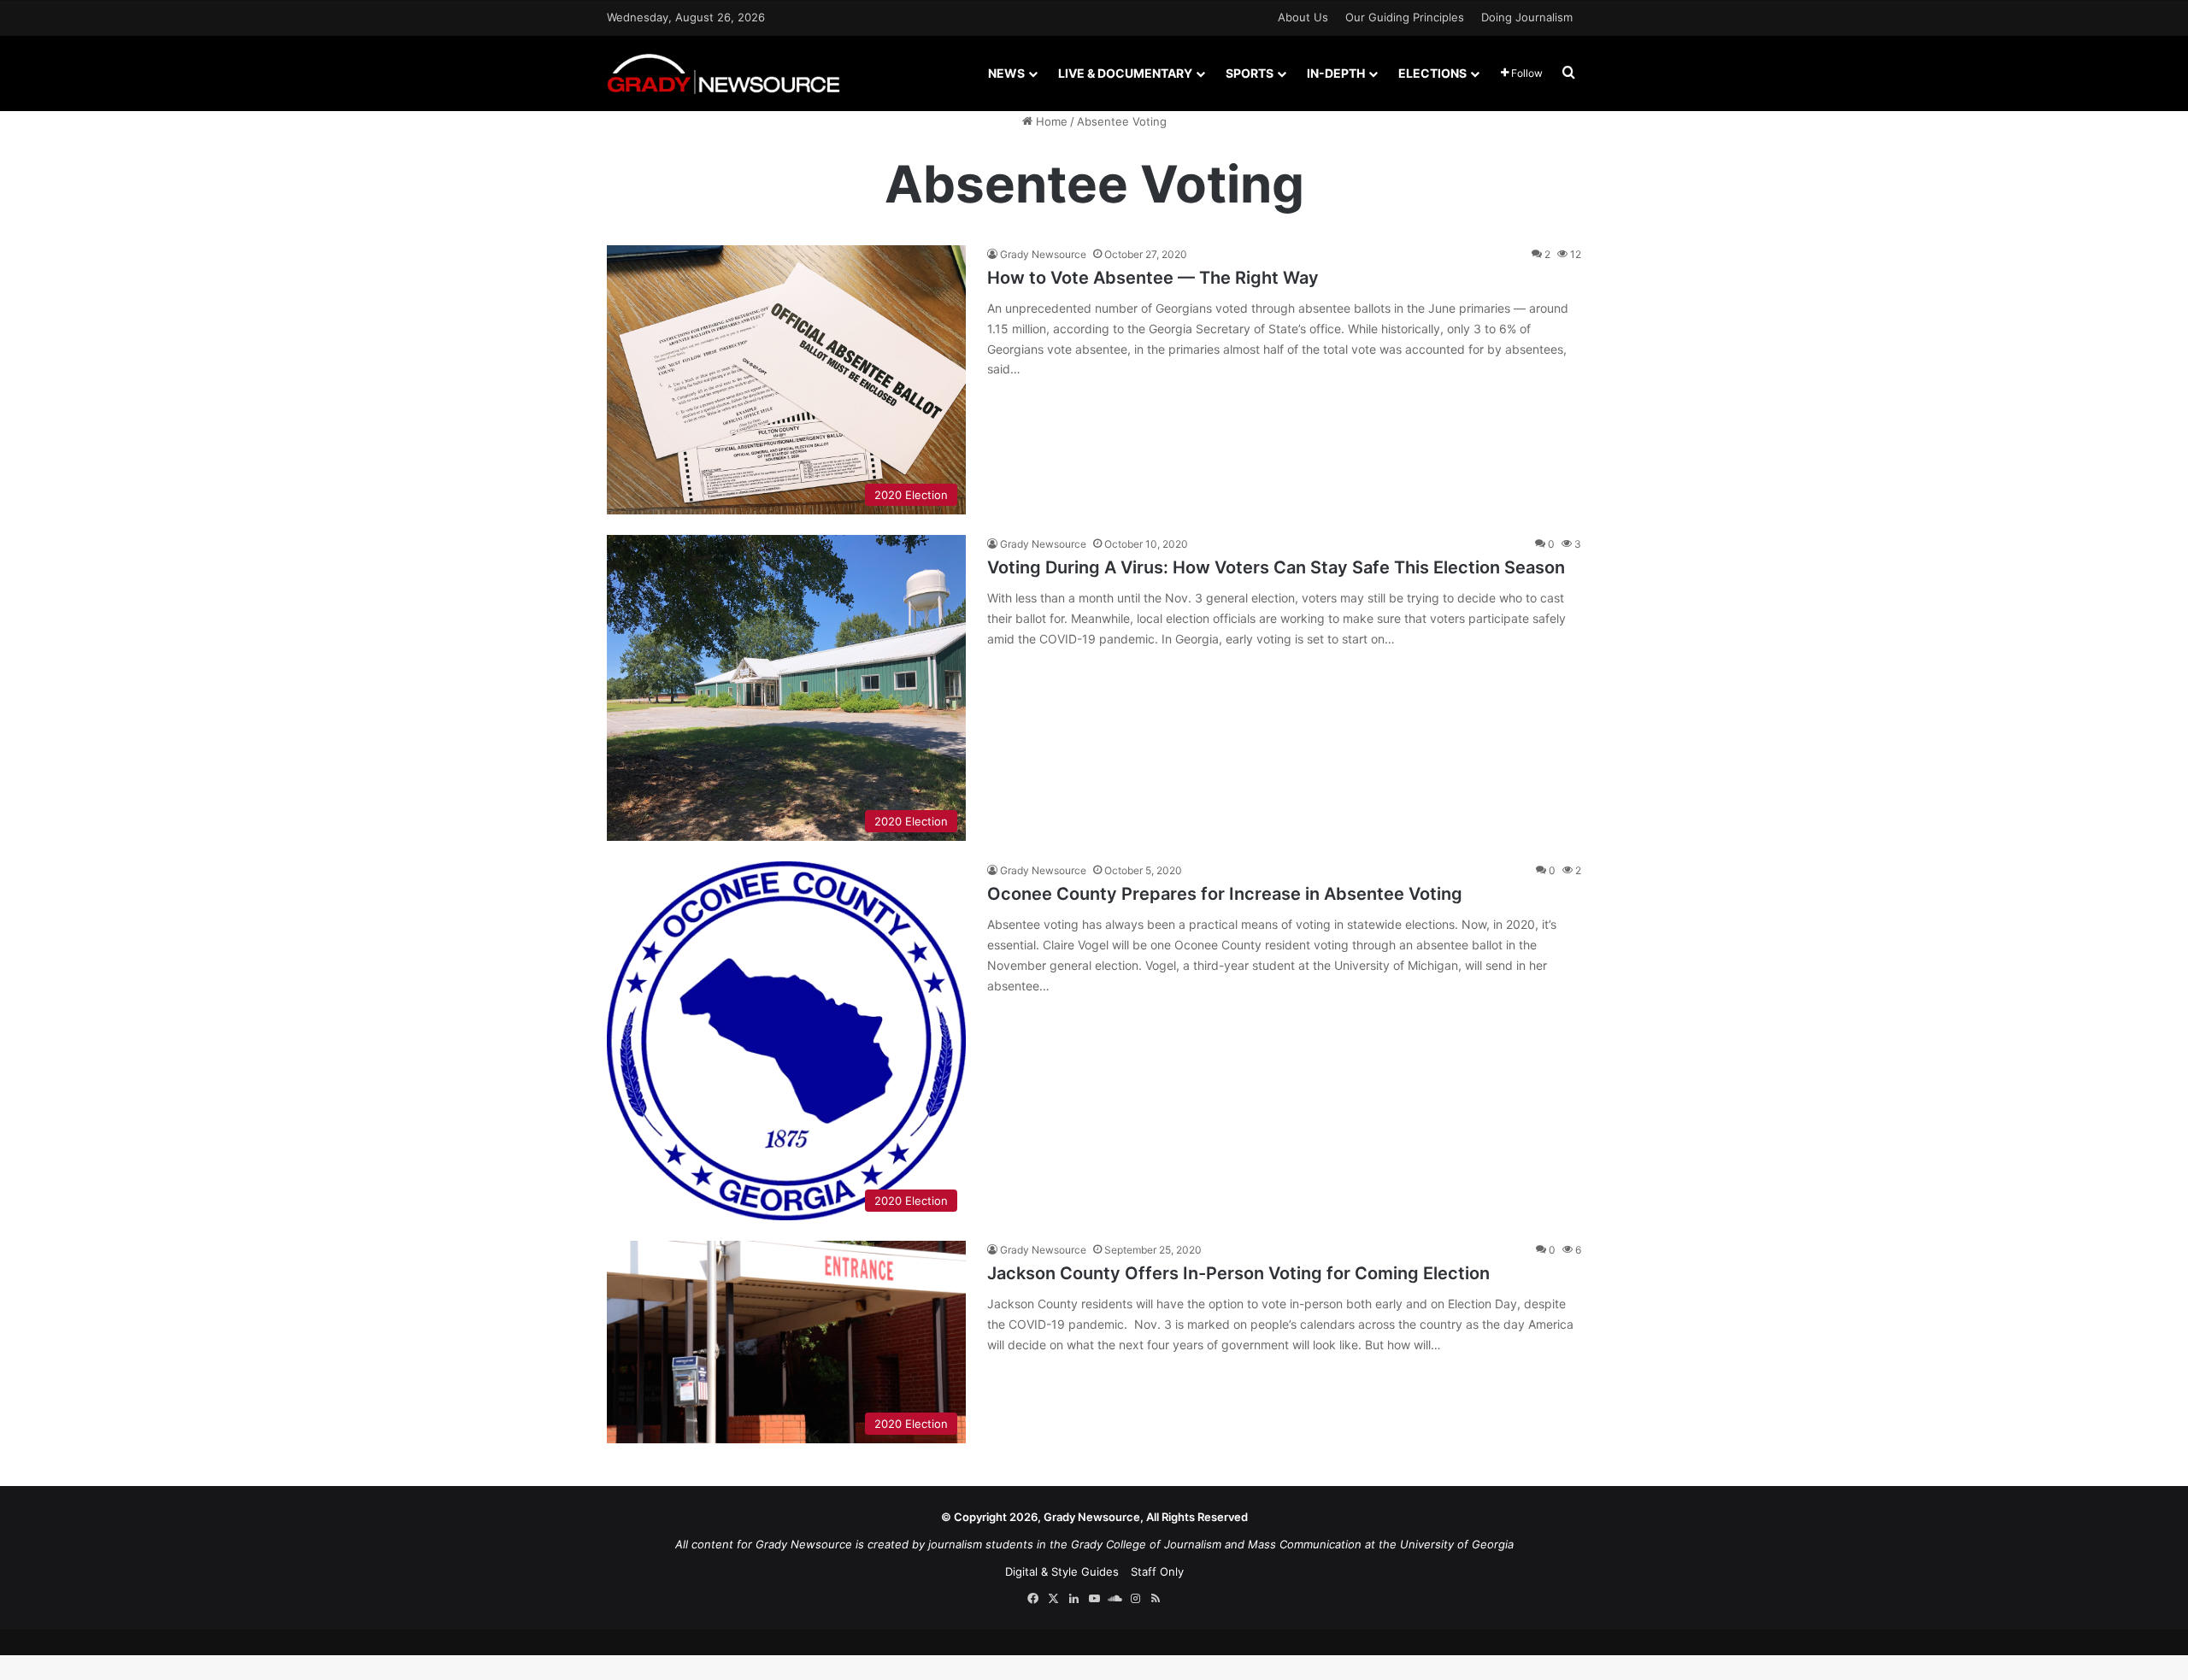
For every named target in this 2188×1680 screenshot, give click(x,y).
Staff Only (1157, 1571)
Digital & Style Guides (1062, 1571)
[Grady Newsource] (723, 73)
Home (1050, 121)
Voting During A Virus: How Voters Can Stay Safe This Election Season (1276, 567)
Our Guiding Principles (1405, 17)
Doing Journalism (1527, 17)
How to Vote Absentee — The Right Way (1153, 278)
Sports (1250, 73)
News (1006, 73)
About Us (1303, 17)
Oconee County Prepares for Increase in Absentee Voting (1225, 894)
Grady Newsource (1043, 254)
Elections (1432, 73)
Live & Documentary (1125, 73)
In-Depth (1336, 73)
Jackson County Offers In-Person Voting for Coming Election (1238, 1273)
